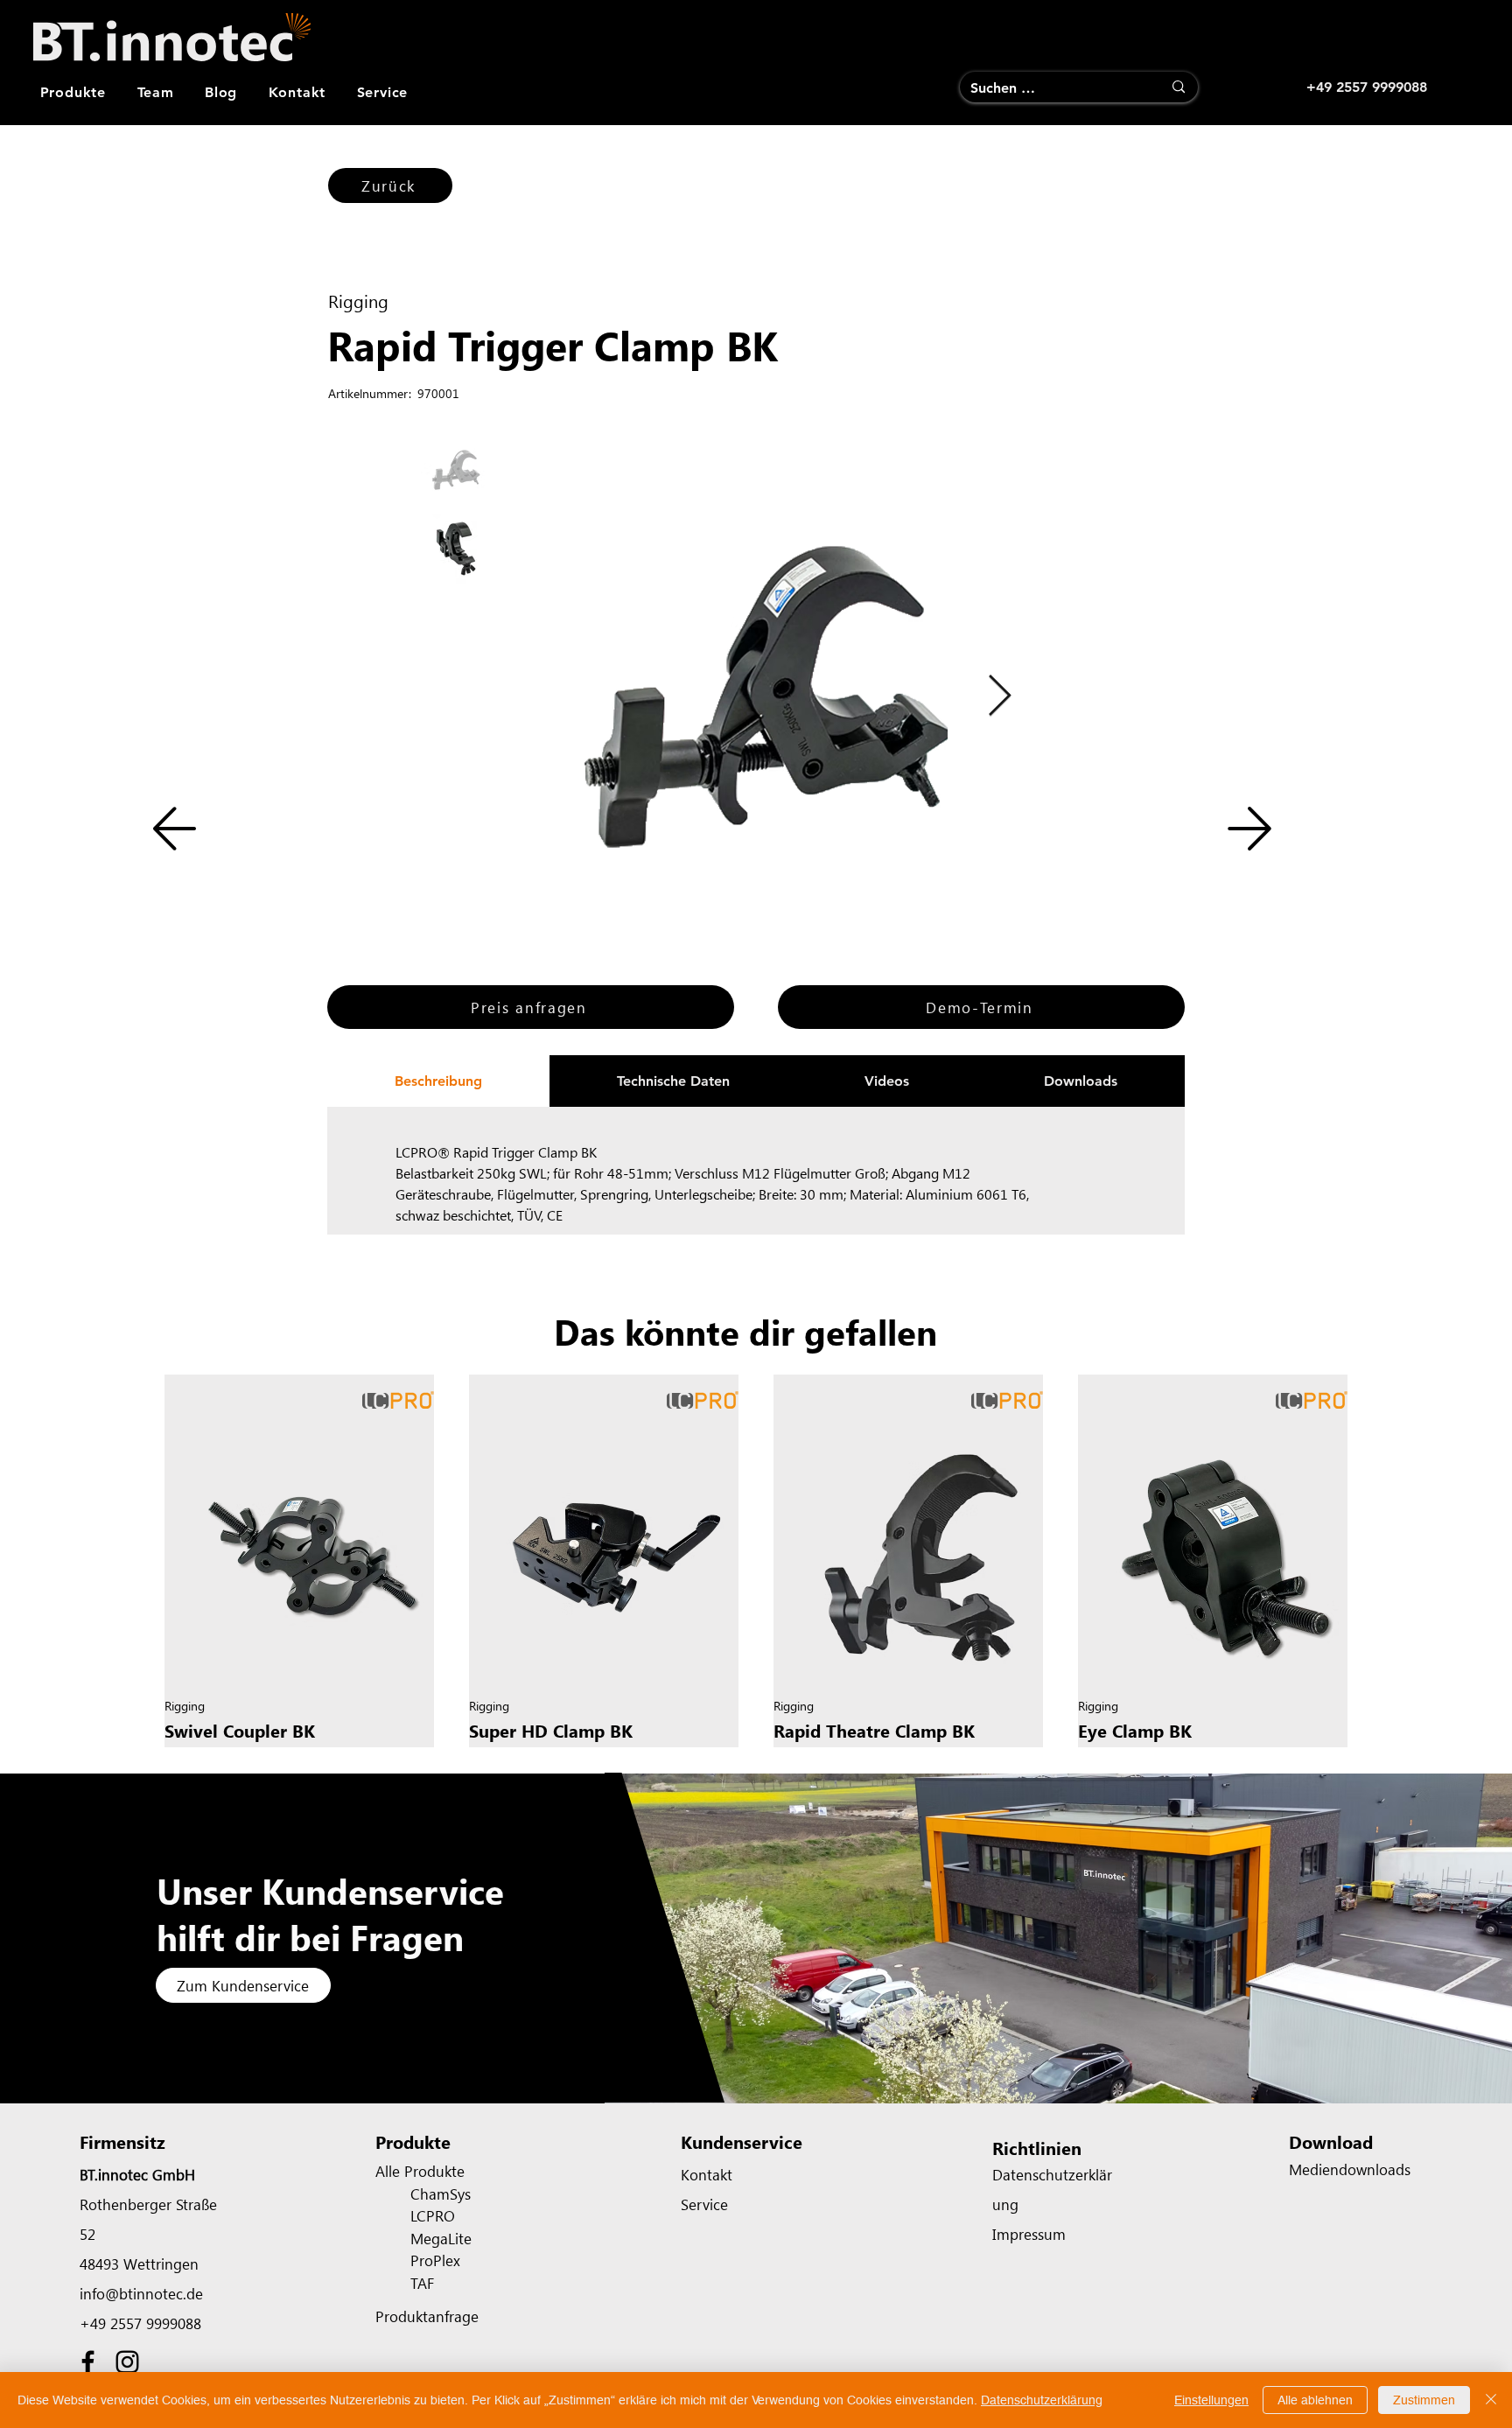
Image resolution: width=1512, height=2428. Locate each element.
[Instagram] (127, 2362)
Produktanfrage (427, 2316)
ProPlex (435, 2260)
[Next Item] (999, 697)
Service (704, 2204)
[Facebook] (88, 2362)
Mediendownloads (1350, 2169)
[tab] (438, 1081)
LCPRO (433, 2215)
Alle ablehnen (1315, 2400)
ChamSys (441, 2194)
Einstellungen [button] (1211, 2400)
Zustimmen (1424, 2400)
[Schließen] (1491, 2400)
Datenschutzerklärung (1042, 2400)
